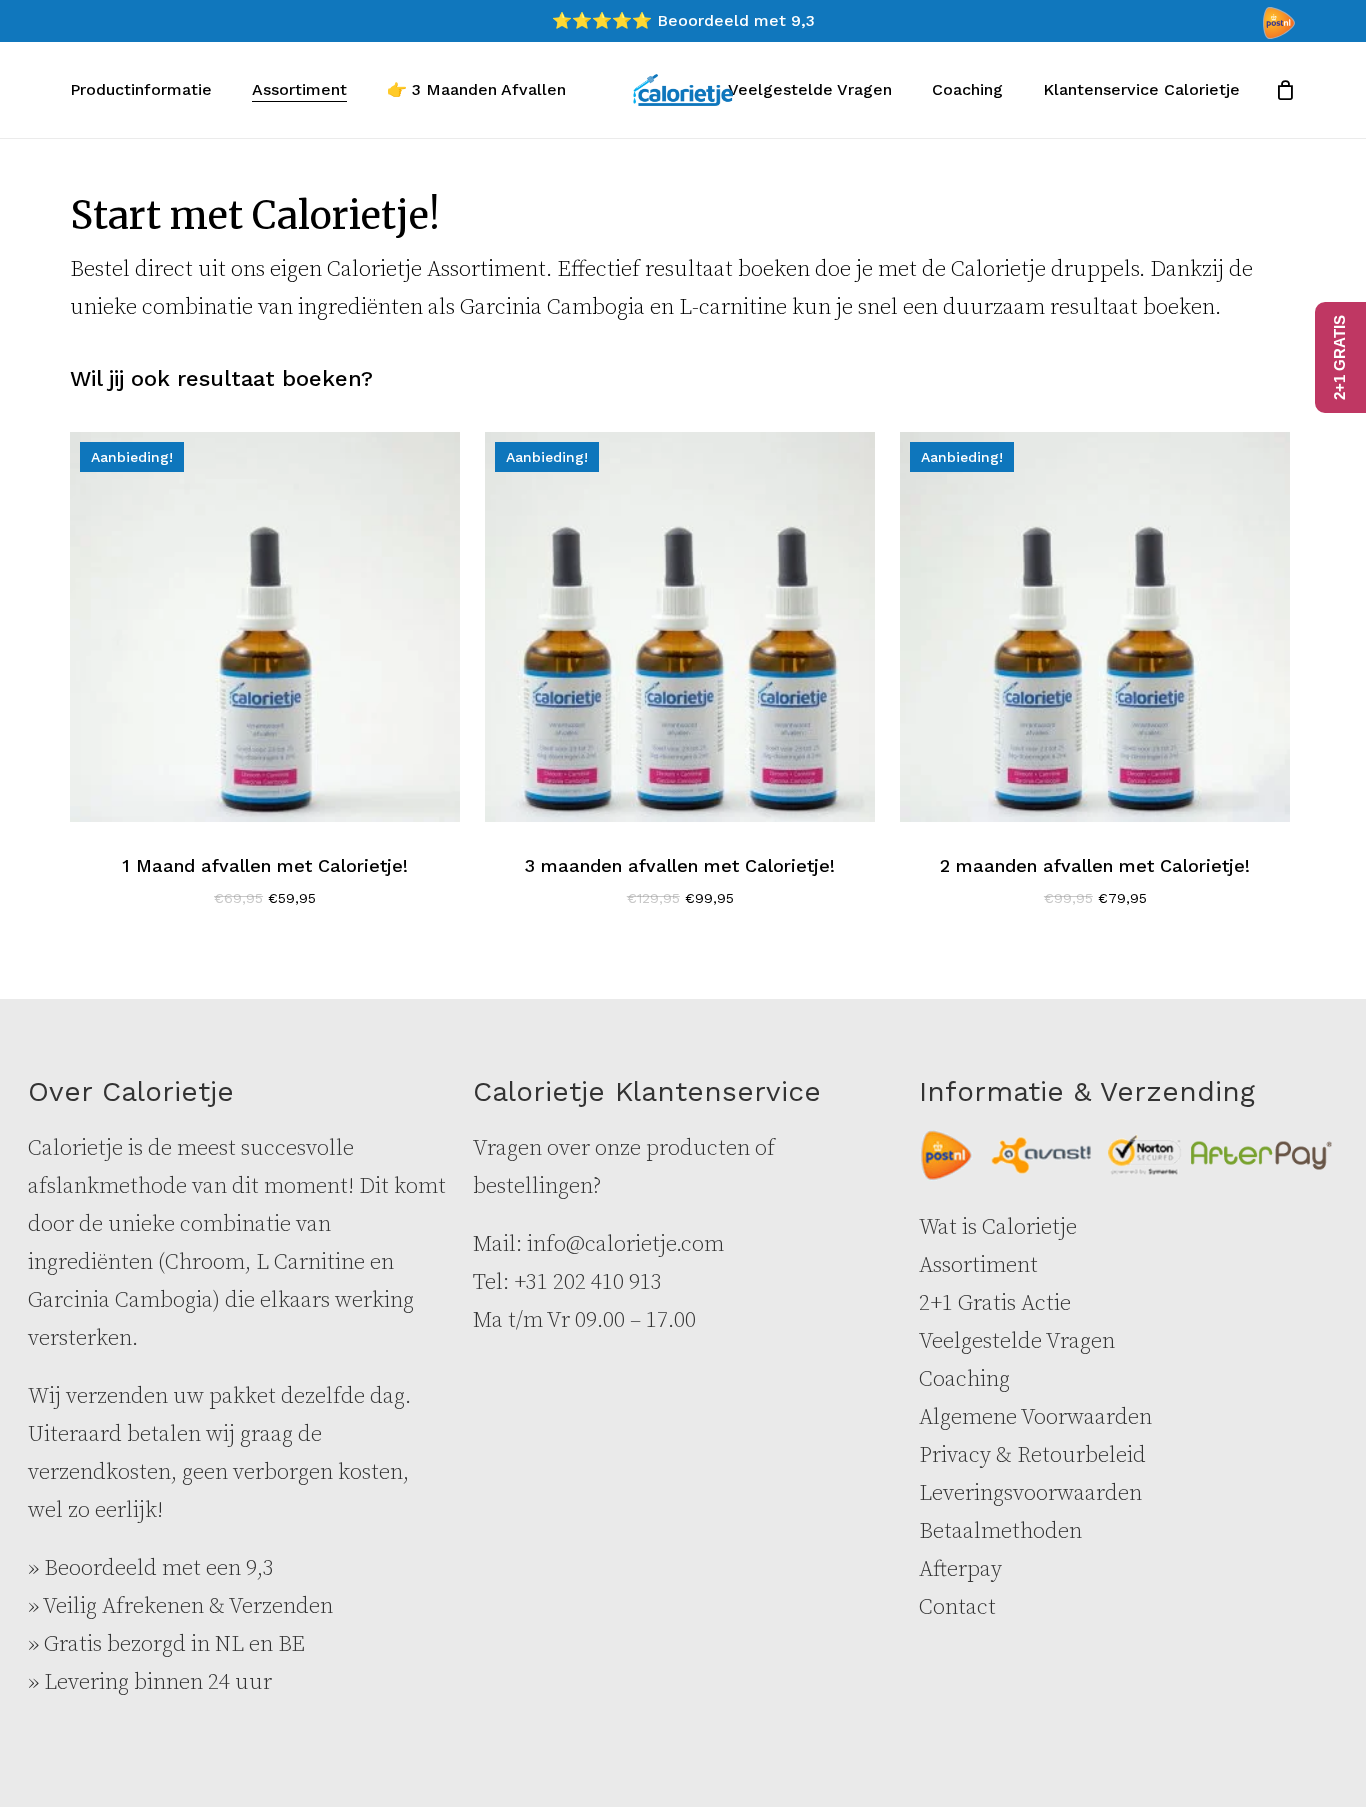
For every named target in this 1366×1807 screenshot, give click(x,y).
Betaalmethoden (1000, 1531)
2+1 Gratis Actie (995, 1303)
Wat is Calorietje (998, 1227)
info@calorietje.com (625, 1244)
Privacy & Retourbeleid (1032, 1455)
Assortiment (978, 1265)
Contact (957, 1607)
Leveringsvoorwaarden (1030, 1493)
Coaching (964, 1379)
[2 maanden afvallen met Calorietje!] (1095, 627)
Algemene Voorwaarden (1035, 1417)
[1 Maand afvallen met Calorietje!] (265, 627)
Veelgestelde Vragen (1017, 1341)
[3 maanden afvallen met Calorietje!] (680, 627)
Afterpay (960, 1569)
